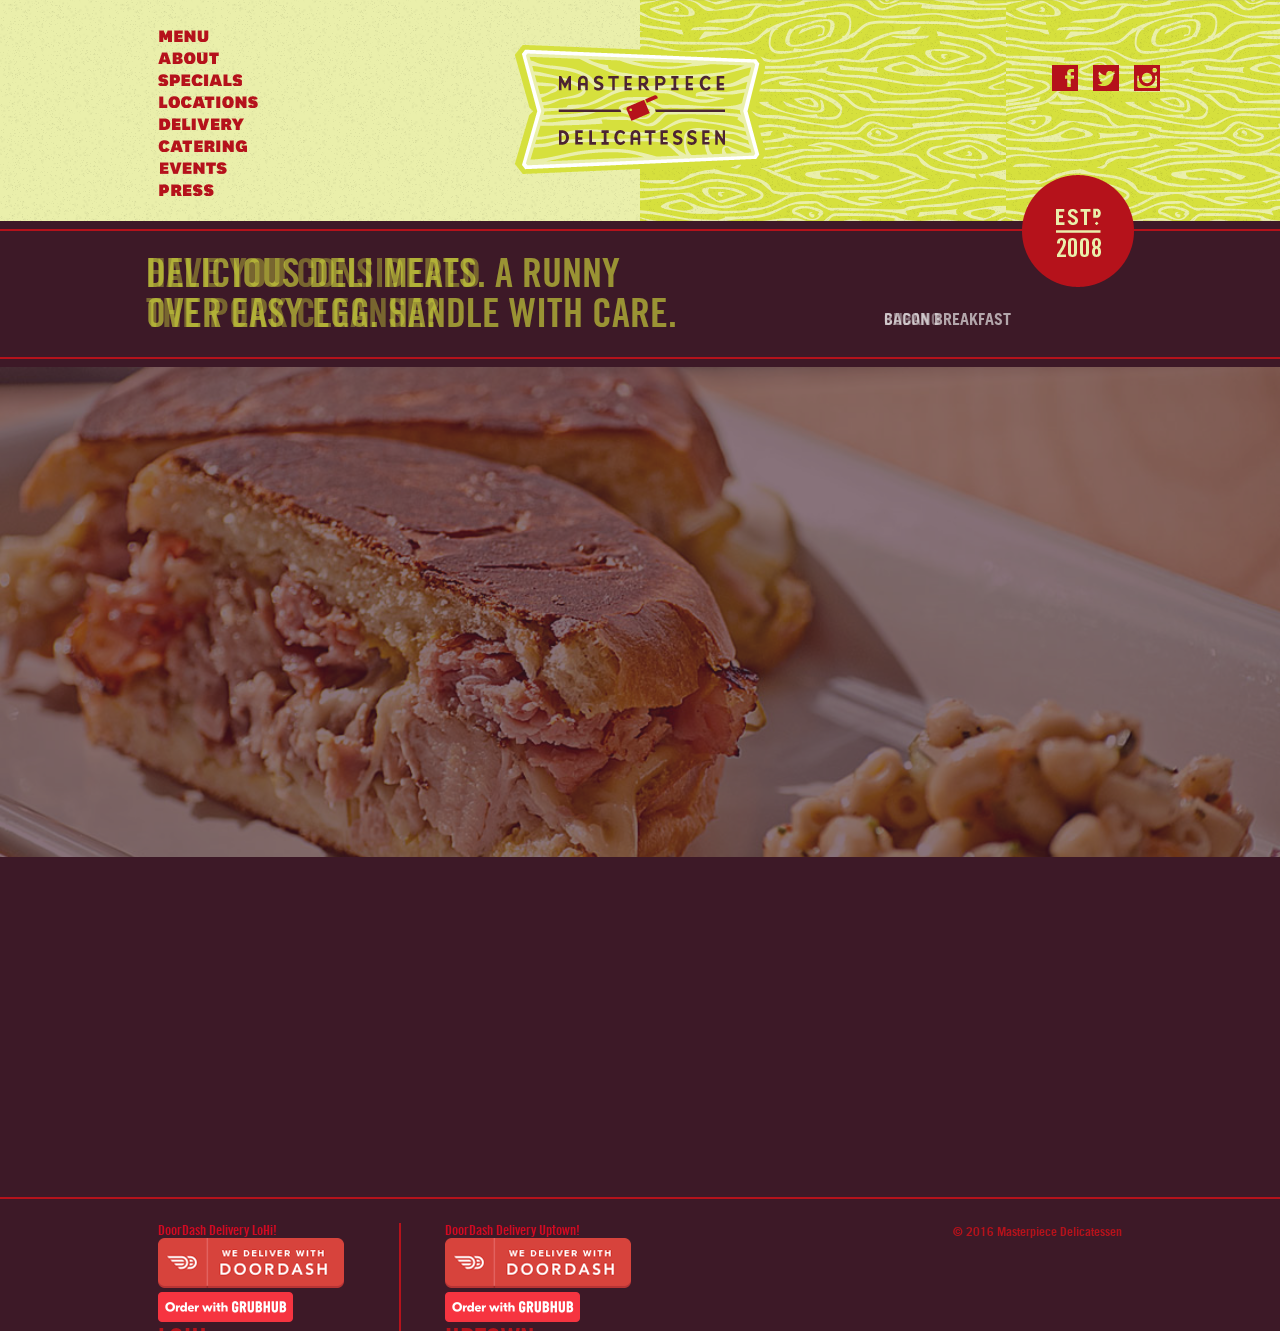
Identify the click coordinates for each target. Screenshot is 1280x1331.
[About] (188, 58)
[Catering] (203, 146)
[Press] (186, 190)
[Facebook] (1065, 78)
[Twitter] (1106, 78)
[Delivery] (201, 124)
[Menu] (183, 36)
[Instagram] (1147, 78)
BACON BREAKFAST (947, 320)
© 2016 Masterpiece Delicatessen (1037, 1232)
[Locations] (208, 102)
